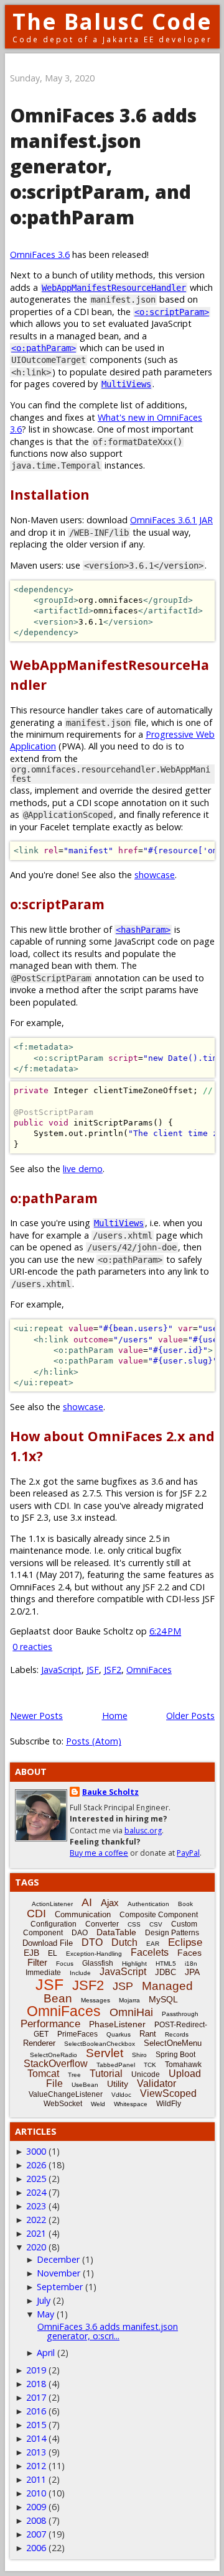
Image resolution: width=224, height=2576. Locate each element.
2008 (36, 2520)
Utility (118, 2084)
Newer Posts (36, 1716)
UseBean (85, 2085)
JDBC (166, 1972)
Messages (96, 2000)
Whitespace (131, 2104)
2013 (36, 2452)
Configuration (54, 1924)
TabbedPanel (116, 2065)
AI (87, 1902)
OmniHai (131, 2012)
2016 (36, 2411)
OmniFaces (149, 1670)
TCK (150, 2065)
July (44, 2300)
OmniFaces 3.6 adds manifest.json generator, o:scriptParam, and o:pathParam (103, 166)
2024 (36, 2192)
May (45, 2314)
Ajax (110, 1903)
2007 (36, 2534)
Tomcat (43, 2074)
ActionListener (52, 1904)
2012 (36, 2466)
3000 (36, 2151)
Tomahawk (183, 2065)
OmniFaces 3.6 (40, 254)
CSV (156, 1924)
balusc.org (143, 1831)
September (60, 2287)
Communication (83, 1914)
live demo (83, 1169)
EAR (153, 1944)
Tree (74, 2075)
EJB (31, 1953)
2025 (36, 2179)
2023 (36, 2206)
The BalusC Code (112, 21)
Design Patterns (172, 1933)
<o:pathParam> (44, 348)
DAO (80, 1933)
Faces (189, 1953)
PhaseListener (117, 2024)
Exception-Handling (94, 1954)
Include (80, 1973)
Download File (48, 1943)
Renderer (39, 2043)
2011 (36, 2479)
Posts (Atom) (94, 1741)
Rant (148, 2034)
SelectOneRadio (54, 2055)
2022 (36, 2220)
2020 (36, 2247)
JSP (123, 1986)
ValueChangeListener (66, 2094)
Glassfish (98, 1963)
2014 (36, 2438)
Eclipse (185, 1942)
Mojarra (129, 2000)
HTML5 (166, 1964)
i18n (191, 1964)
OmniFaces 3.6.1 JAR (171, 520)
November (58, 2273)
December (58, 2259)
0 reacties (32, 1647)
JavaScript (61, 1670)
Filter (37, 1962)
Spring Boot (175, 2055)
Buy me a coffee (99, 1853)
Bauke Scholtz (110, 1792)
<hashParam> (143, 930)
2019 (36, 2370)
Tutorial (106, 2074)
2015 (36, 2425)
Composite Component (159, 1915)
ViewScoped (168, 2093)
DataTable (116, 1932)
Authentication (148, 1904)
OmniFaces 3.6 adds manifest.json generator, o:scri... (108, 2331)
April (46, 2353)
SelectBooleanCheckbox (100, 2044)
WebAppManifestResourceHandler (114, 288)
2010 (36, 2493)
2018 (36, 2384)
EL (53, 1953)
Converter (102, 1924)
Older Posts (190, 1716)
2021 (36, 2233)
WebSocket (63, 2104)
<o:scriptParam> (172, 312)
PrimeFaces (77, 2034)
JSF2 (113, 1670)
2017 (36, 2397)
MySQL (163, 1999)
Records (177, 2034)
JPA (192, 1972)
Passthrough (180, 2014)
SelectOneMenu (173, 2043)
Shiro (139, 2055)
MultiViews (126, 384)
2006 (36, 2548)
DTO (92, 1942)
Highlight (134, 1964)
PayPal (188, 1853)
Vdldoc (121, 2095)
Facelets (150, 1952)
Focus (65, 1964)
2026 (36, 2165)
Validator (156, 2083)
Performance (50, 2024)
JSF (93, 1670)
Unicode (146, 2074)
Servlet (105, 2053)
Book (185, 1904)
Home (115, 1716)
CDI (36, 1914)
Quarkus (119, 2034)
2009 (36, 2507)
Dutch (124, 1942)
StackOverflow (56, 2064)
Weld (98, 2104)
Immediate (43, 1973)
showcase (155, 875)
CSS (134, 1924)
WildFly (169, 2104)
